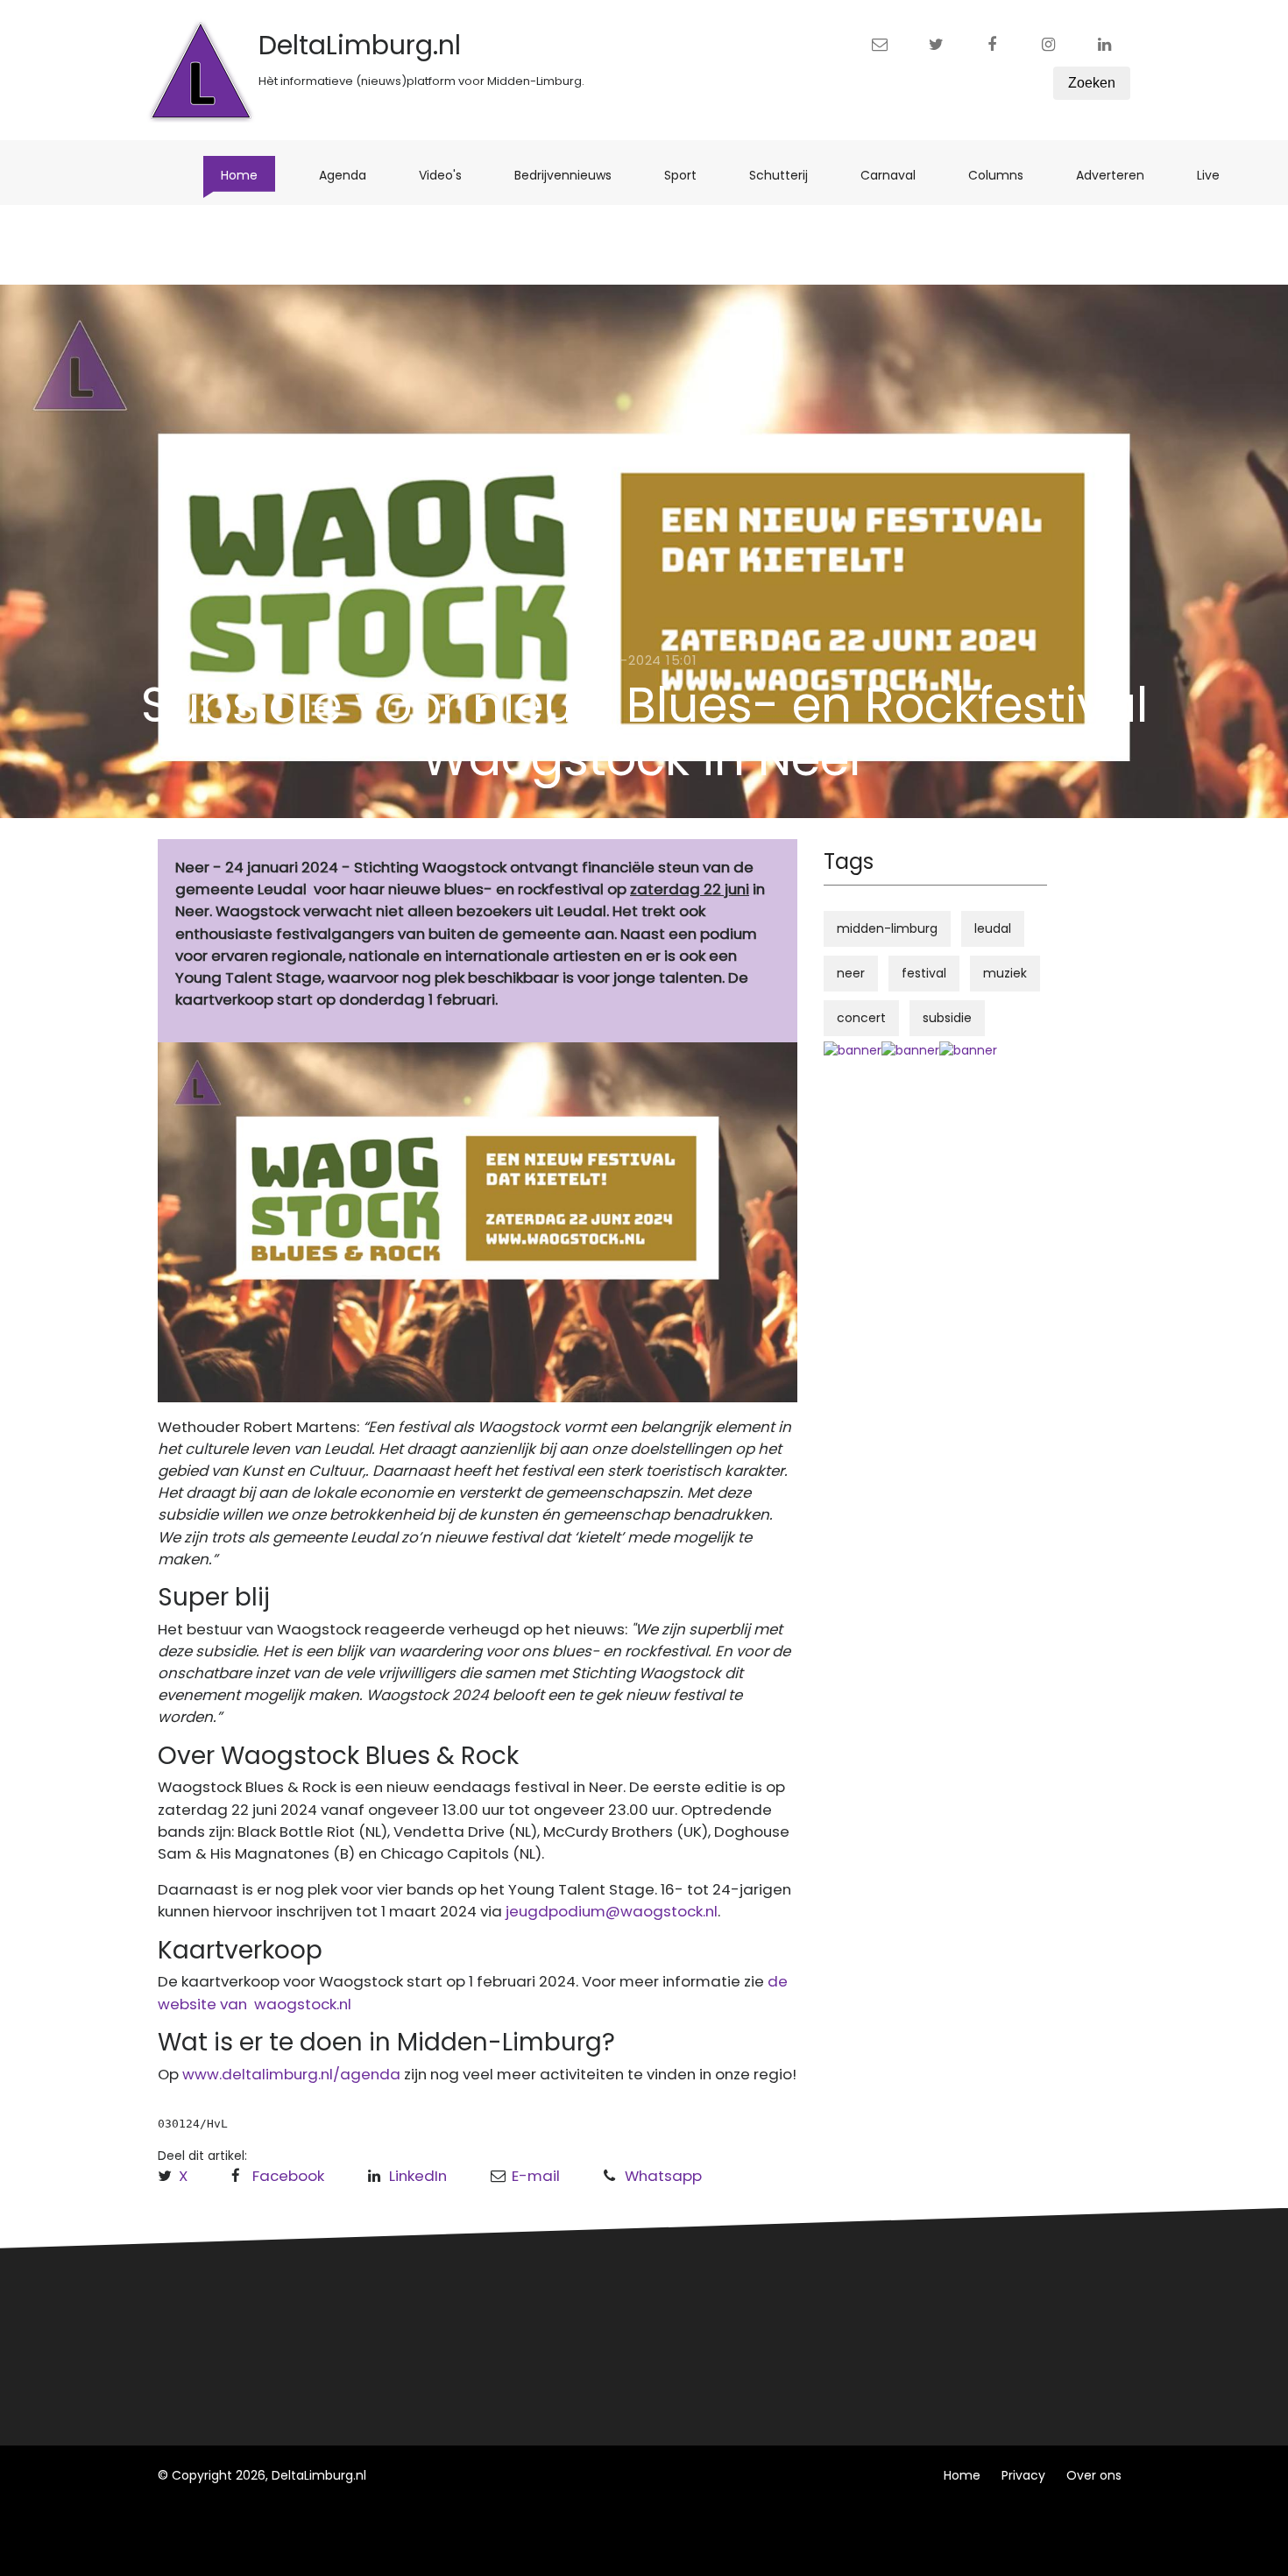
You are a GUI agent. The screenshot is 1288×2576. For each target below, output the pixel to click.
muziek (1005, 973)
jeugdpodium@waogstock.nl (612, 1911)
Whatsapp (663, 2176)
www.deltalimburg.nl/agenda (291, 2074)
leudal (993, 928)
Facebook (288, 2176)
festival (924, 973)
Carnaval (897, 175)
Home (248, 175)
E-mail (536, 2176)
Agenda (351, 175)
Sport (689, 175)
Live (1217, 175)
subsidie (947, 1018)
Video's (449, 175)
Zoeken (1092, 83)
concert (861, 1018)
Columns (1005, 175)
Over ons (1094, 2475)
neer (851, 973)
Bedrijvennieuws (572, 175)
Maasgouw (450, 2367)
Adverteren (1119, 175)
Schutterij (787, 175)
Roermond (449, 2334)
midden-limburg (887, 928)
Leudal (437, 2302)
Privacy (1023, 2475)
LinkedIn (418, 2176)
